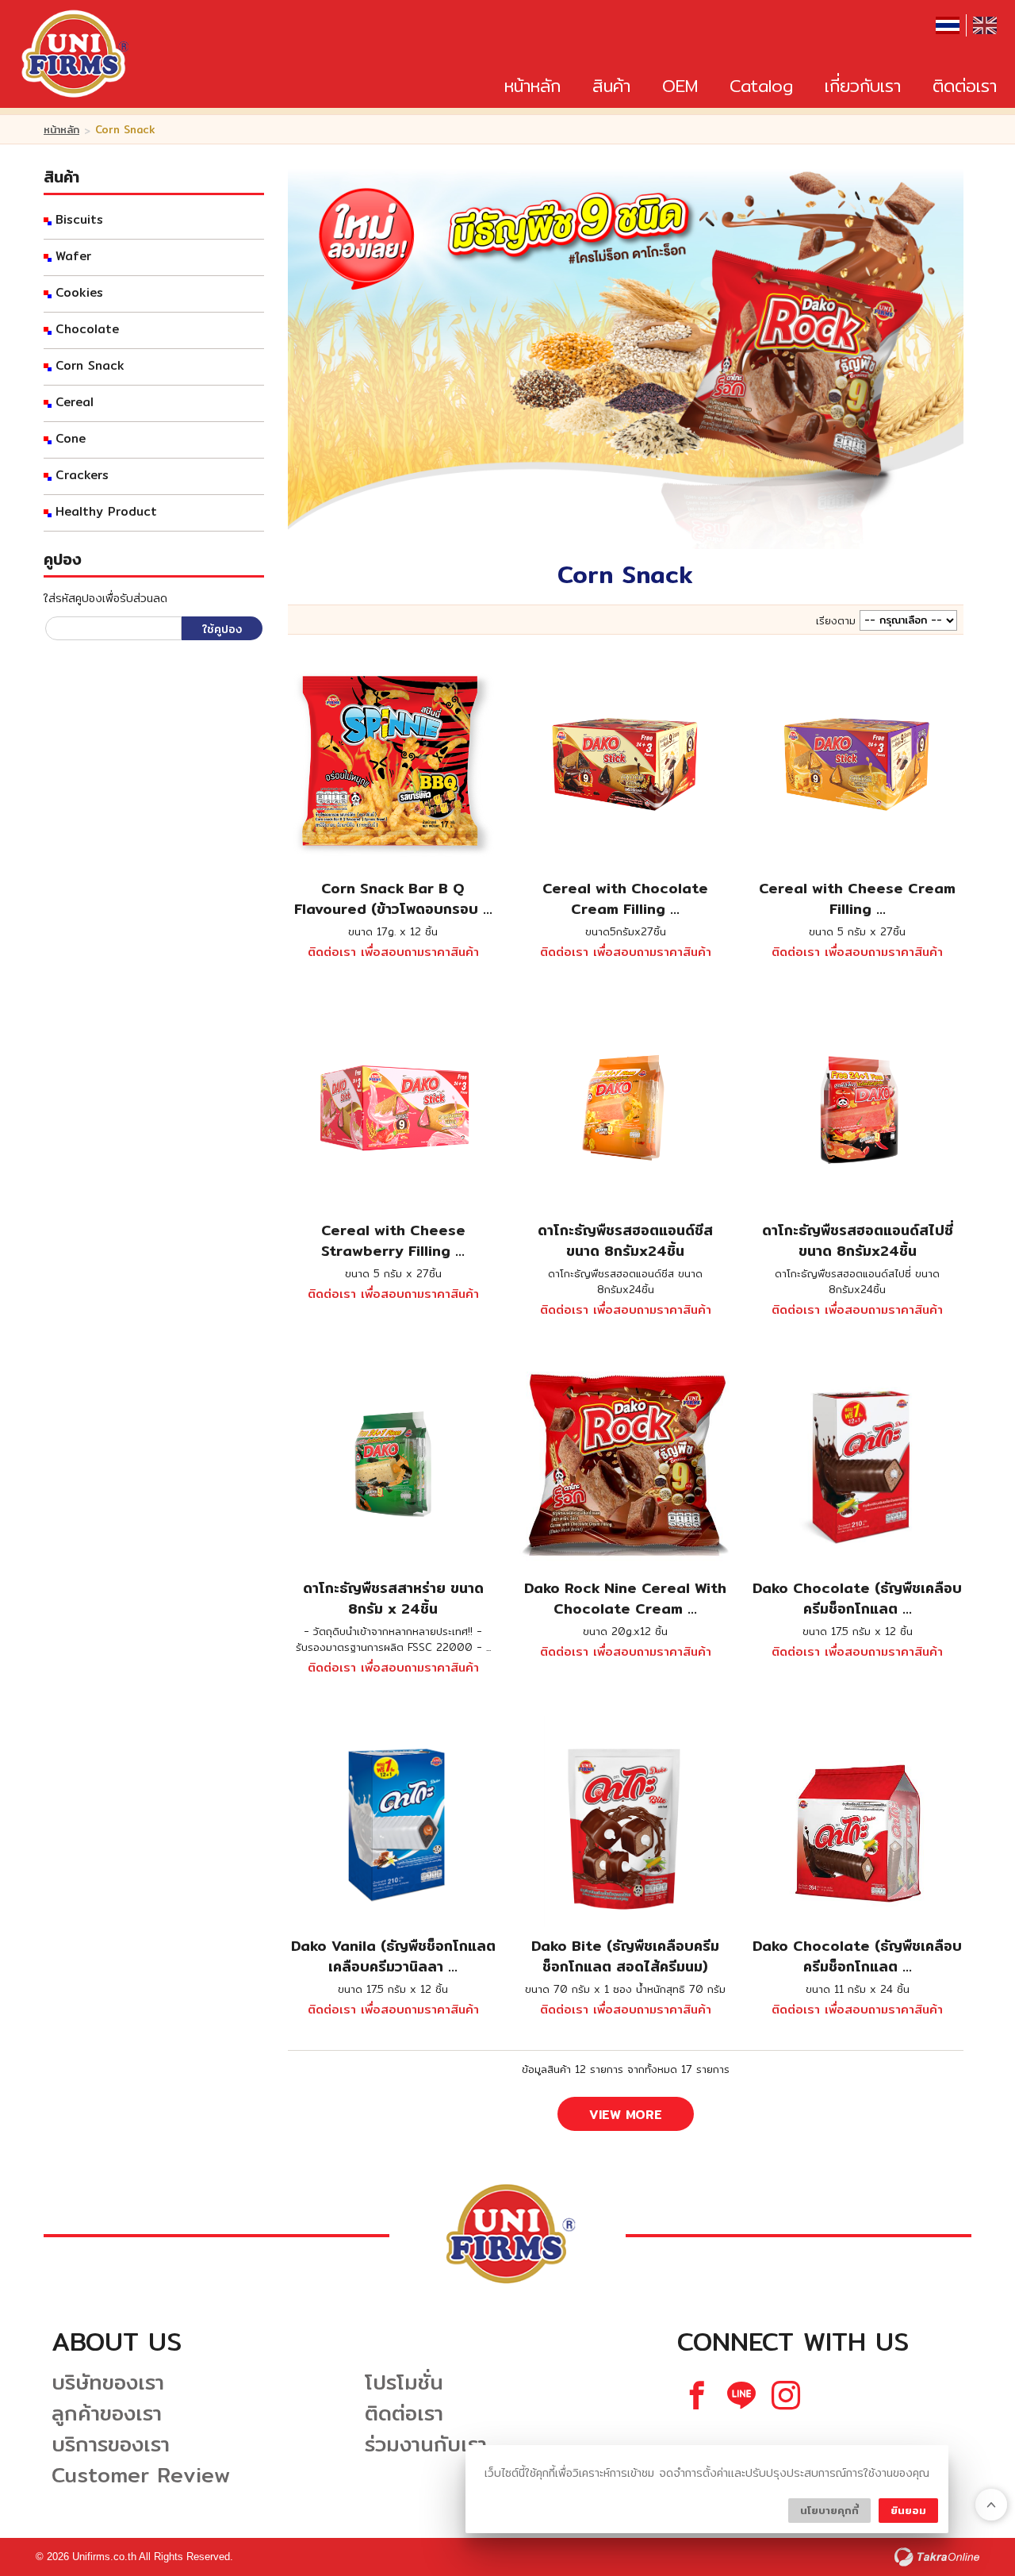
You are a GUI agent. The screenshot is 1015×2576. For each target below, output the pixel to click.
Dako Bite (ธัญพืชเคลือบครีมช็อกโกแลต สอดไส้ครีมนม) (625, 1956)
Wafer (73, 256)
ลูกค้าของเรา (107, 2413)
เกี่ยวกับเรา (863, 86)
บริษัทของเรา (108, 2382)
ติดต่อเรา (965, 86)
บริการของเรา (111, 2444)
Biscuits (79, 220)
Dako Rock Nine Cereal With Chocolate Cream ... (625, 1598)
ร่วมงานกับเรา (426, 2444)
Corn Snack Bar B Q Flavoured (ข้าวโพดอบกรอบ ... (393, 898)
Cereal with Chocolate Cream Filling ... (625, 898)
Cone (71, 439)
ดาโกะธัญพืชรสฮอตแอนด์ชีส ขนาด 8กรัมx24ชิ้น (625, 1240)
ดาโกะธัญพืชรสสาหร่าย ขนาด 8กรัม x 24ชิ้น (393, 1598)
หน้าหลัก (532, 86)
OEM (680, 86)
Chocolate (87, 329)
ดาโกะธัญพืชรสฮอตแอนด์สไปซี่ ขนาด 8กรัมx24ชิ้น (858, 1240)
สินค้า (611, 86)
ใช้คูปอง (222, 629)
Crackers (82, 475)
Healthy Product (106, 512)
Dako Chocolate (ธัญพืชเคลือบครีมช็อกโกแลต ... (857, 1598)
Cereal (75, 402)
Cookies (79, 293)
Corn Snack (90, 366)
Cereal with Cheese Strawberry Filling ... (393, 1240)
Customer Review (141, 2475)
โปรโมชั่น (404, 2382)
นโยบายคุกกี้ (829, 2510)
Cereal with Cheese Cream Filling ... (857, 898)
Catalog (761, 86)
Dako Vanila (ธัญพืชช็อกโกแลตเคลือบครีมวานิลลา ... (393, 1956)
